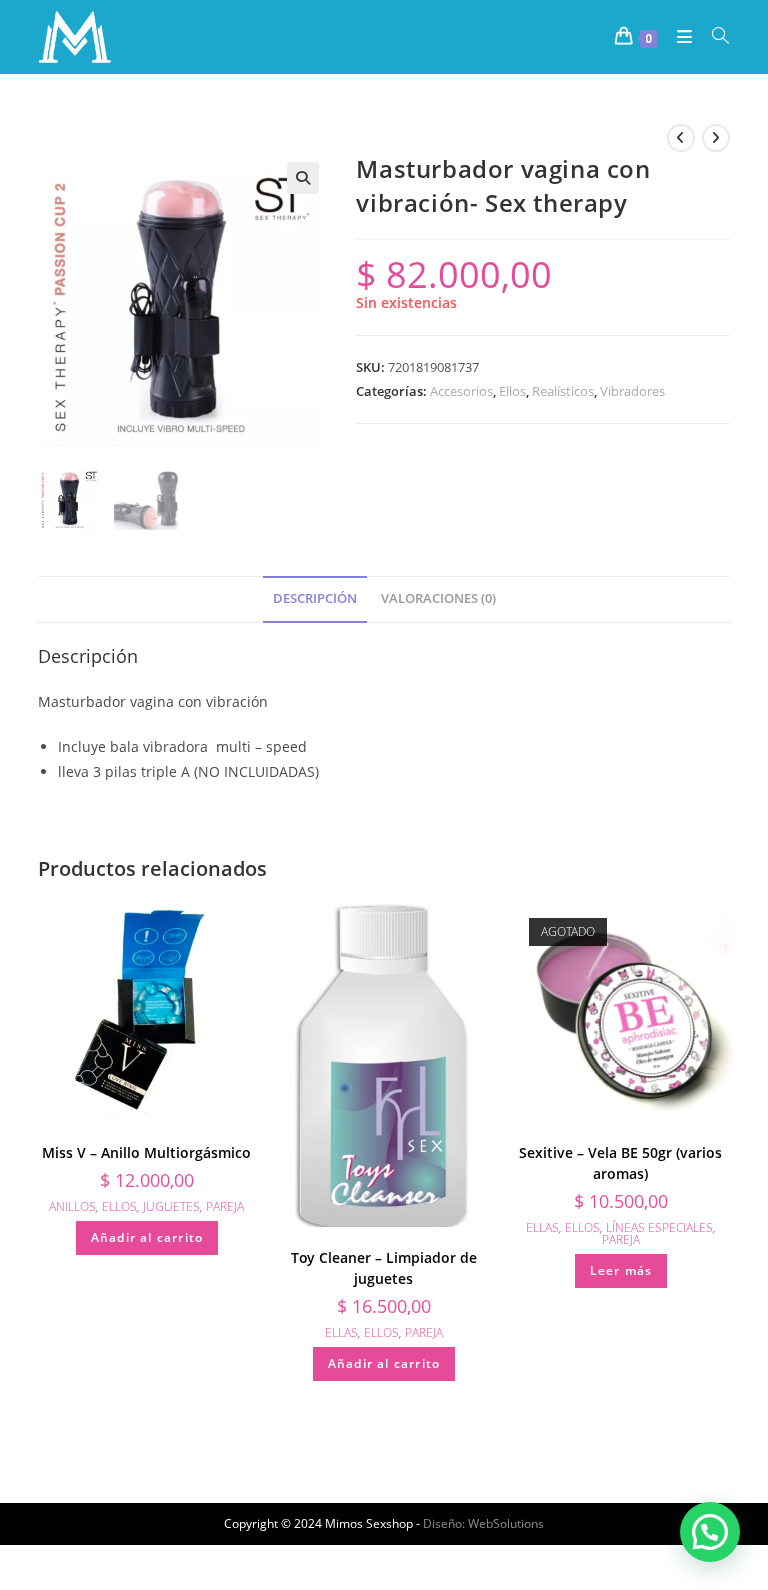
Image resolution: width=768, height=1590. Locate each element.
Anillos (72, 1206)
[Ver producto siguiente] (716, 138)
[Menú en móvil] (679, 37)
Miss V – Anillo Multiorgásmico (146, 1152)
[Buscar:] (713, 37)
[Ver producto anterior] (681, 138)
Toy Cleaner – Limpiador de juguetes (384, 1268)
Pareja (225, 1206)
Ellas (341, 1332)
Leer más (621, 1270)
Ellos (512, 391)
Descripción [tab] (315, 598)
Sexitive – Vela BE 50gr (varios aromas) (620, 1163)
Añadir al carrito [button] (147, 1237)
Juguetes (171, 1206)
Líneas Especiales (659, 1227)
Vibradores (632, 391)
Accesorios (461, 391)
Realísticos (563, 391)
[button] (303, 178)
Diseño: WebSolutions (483, 1523)
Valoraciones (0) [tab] (438, 598)
